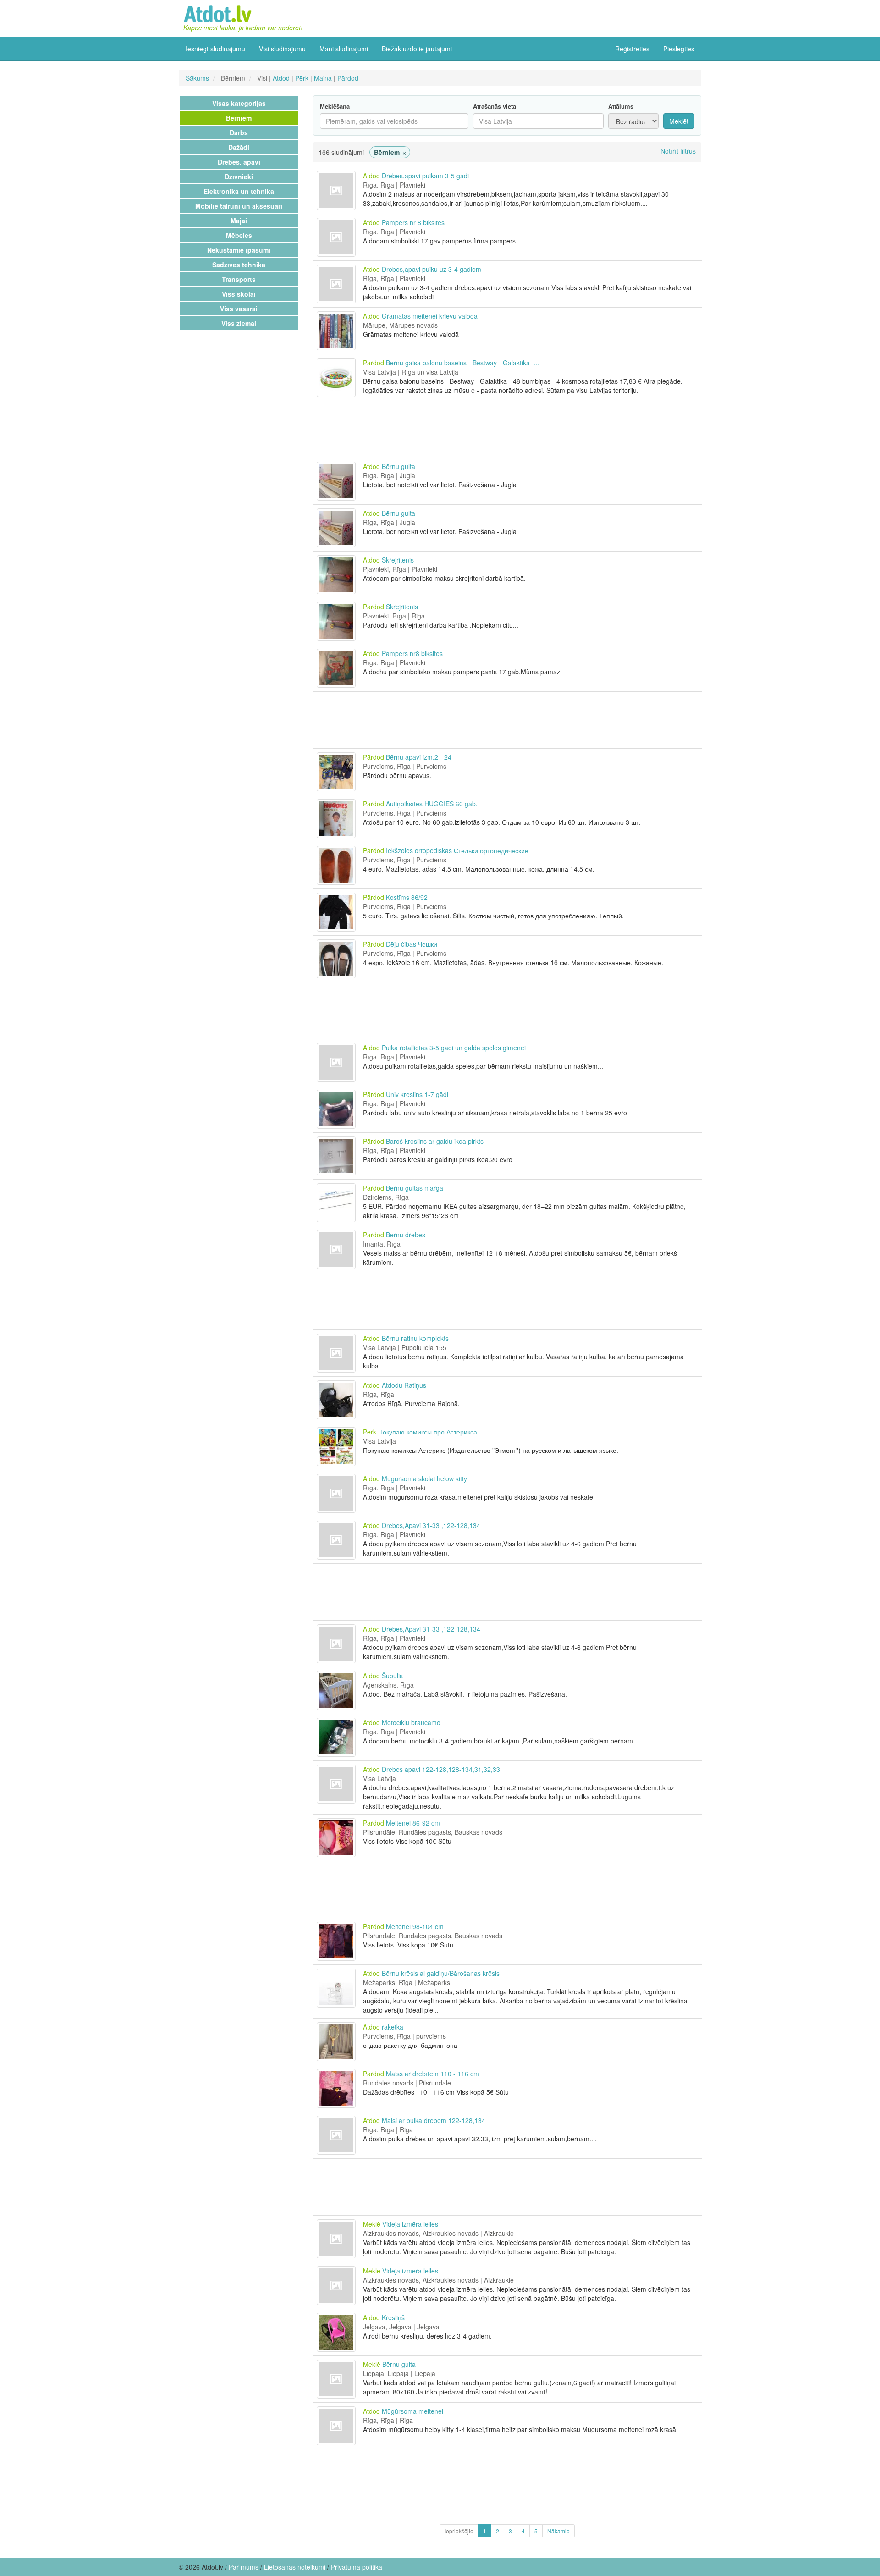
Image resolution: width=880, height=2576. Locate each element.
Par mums (244, 2567)
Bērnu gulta (399, 466)
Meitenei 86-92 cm (413, 1823)
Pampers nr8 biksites (412, 653)
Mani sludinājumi (344, 49)
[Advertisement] (507, 429)
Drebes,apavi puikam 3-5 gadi (425, 176)
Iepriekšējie (459, 2531)
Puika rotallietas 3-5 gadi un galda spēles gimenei (454, 1048)
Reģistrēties (632, 49)
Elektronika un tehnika (239, 191)
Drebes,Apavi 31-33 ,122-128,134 (431, 1525)
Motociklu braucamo (411, 1722)
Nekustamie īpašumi (239, 250)
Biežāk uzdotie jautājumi (417, 49)
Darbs (239, 132)
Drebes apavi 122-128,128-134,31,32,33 (441, 1769)
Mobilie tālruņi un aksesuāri (239, 206)
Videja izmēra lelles (410, 2224)
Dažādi (239, 147)
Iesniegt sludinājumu (215, 49)
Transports (239, 279)
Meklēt (679, 121)
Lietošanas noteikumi (295, 2567)
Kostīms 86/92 (407, 897)
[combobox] (538, 121)
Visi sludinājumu (282, 49)
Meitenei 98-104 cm (415, 1926)
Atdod (281, 78)
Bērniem (239, 118)
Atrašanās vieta (495, 106)
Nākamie (558, 2531)
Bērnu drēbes (406, 1235)
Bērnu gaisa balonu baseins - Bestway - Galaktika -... (463, 363)
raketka (393, 2027)
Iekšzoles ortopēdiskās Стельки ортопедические (457, 850)
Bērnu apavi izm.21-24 (419, 757)
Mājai (239, 221)
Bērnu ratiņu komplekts (415, 1338)
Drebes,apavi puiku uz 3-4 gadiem (432, 269)
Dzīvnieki (239, 177)
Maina (323, 78)
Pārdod (348, 78)
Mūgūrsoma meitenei (412, 2411)
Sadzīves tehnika (239, 265)
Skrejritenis (398, 560)
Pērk (302, 78)
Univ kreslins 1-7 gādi (417, 1094)
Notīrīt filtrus (678, 151)
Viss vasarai (239, 309)
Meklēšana (335, 106)
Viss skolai (239, 294)
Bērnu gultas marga (415, 1188)
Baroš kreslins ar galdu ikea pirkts (435, 1141)
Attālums (621, 106)
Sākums (197, 78)
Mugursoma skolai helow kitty (424, 1478)
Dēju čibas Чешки (412, 944)
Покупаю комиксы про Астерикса (428, 1432)
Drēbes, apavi (239, 162)
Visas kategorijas (239, 103)
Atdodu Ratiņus (404, 1385)
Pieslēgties (679, 49)
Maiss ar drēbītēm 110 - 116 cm (432, 2074)
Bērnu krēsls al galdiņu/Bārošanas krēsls (441, 1973)
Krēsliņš (393, 2317)
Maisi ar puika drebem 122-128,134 (434, 2120)
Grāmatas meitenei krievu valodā (430, 316)
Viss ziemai (239, 323)
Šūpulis (392, 1676)
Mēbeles (239, 235)
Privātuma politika (357, 2567)
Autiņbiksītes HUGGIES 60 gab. (432, 804)
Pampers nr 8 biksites (413, 222)
